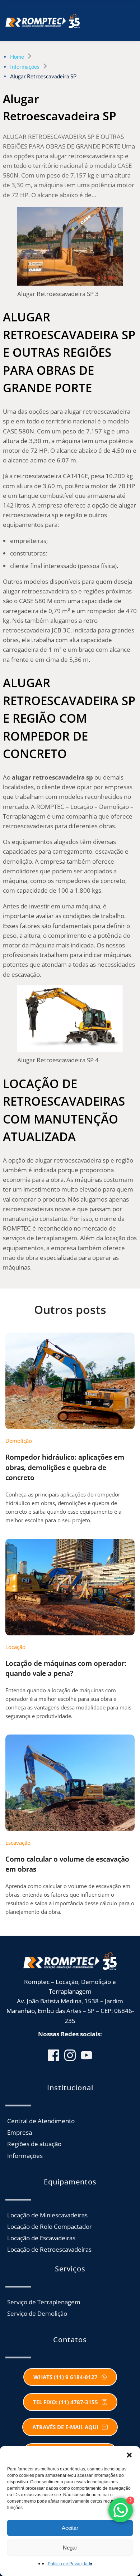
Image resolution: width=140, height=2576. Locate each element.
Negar (70, 2548)
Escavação (18, 1843)
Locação (15, 1647)
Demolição (19, 1441)
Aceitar (70, 2528)
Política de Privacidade (70, 2564)
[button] (129, 2455)
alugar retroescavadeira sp (52, 777)
